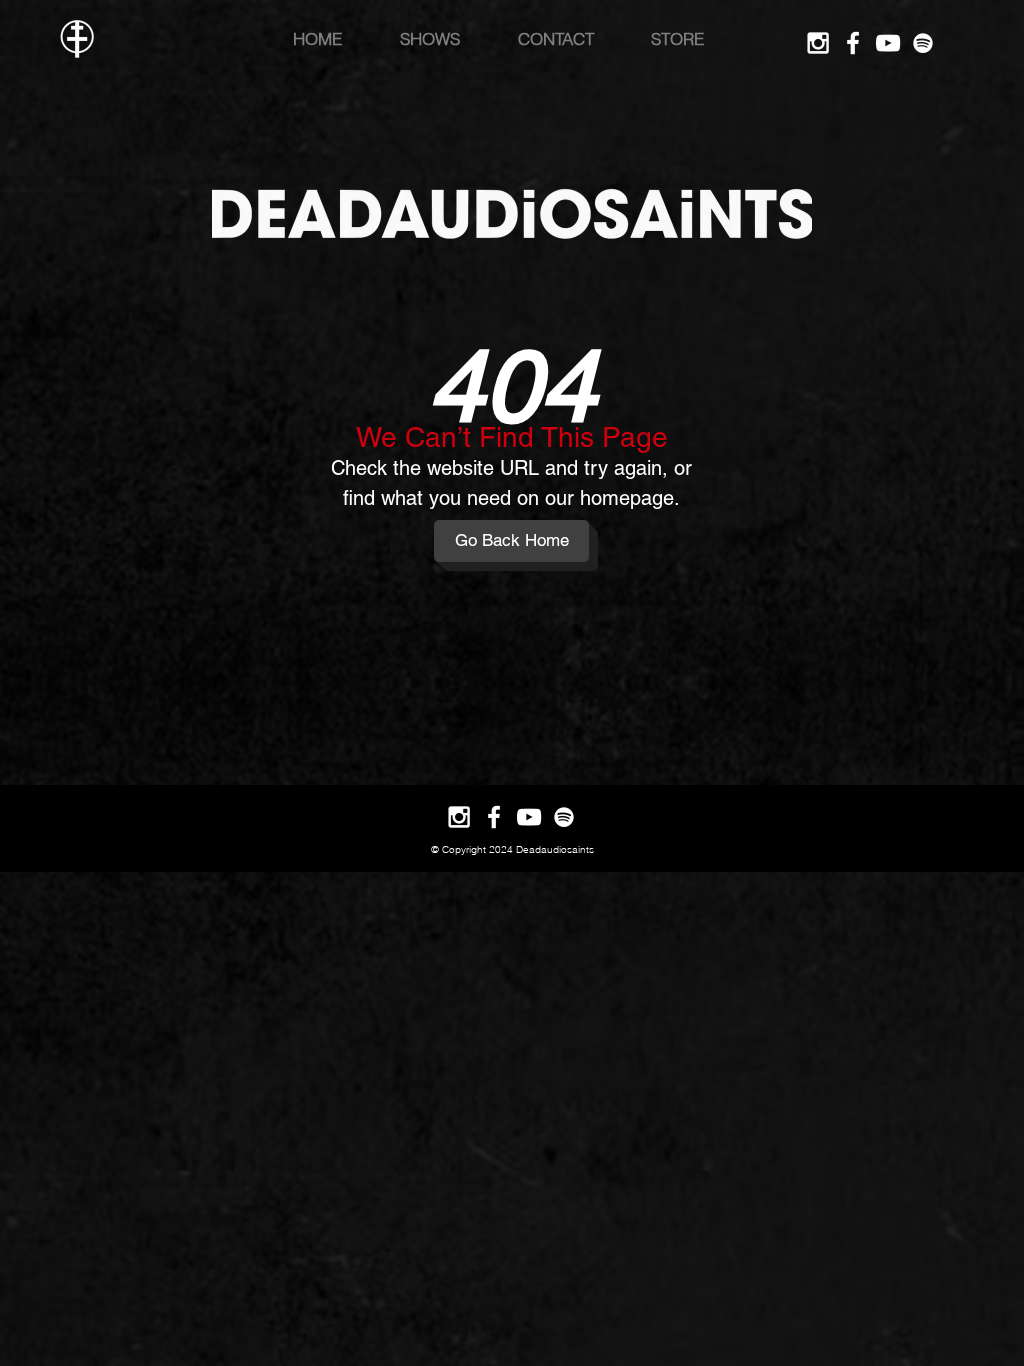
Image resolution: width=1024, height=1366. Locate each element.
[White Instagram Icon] (818, 43)
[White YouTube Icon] (888, 43)
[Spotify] (923, 43)
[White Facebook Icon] (853, 43)
